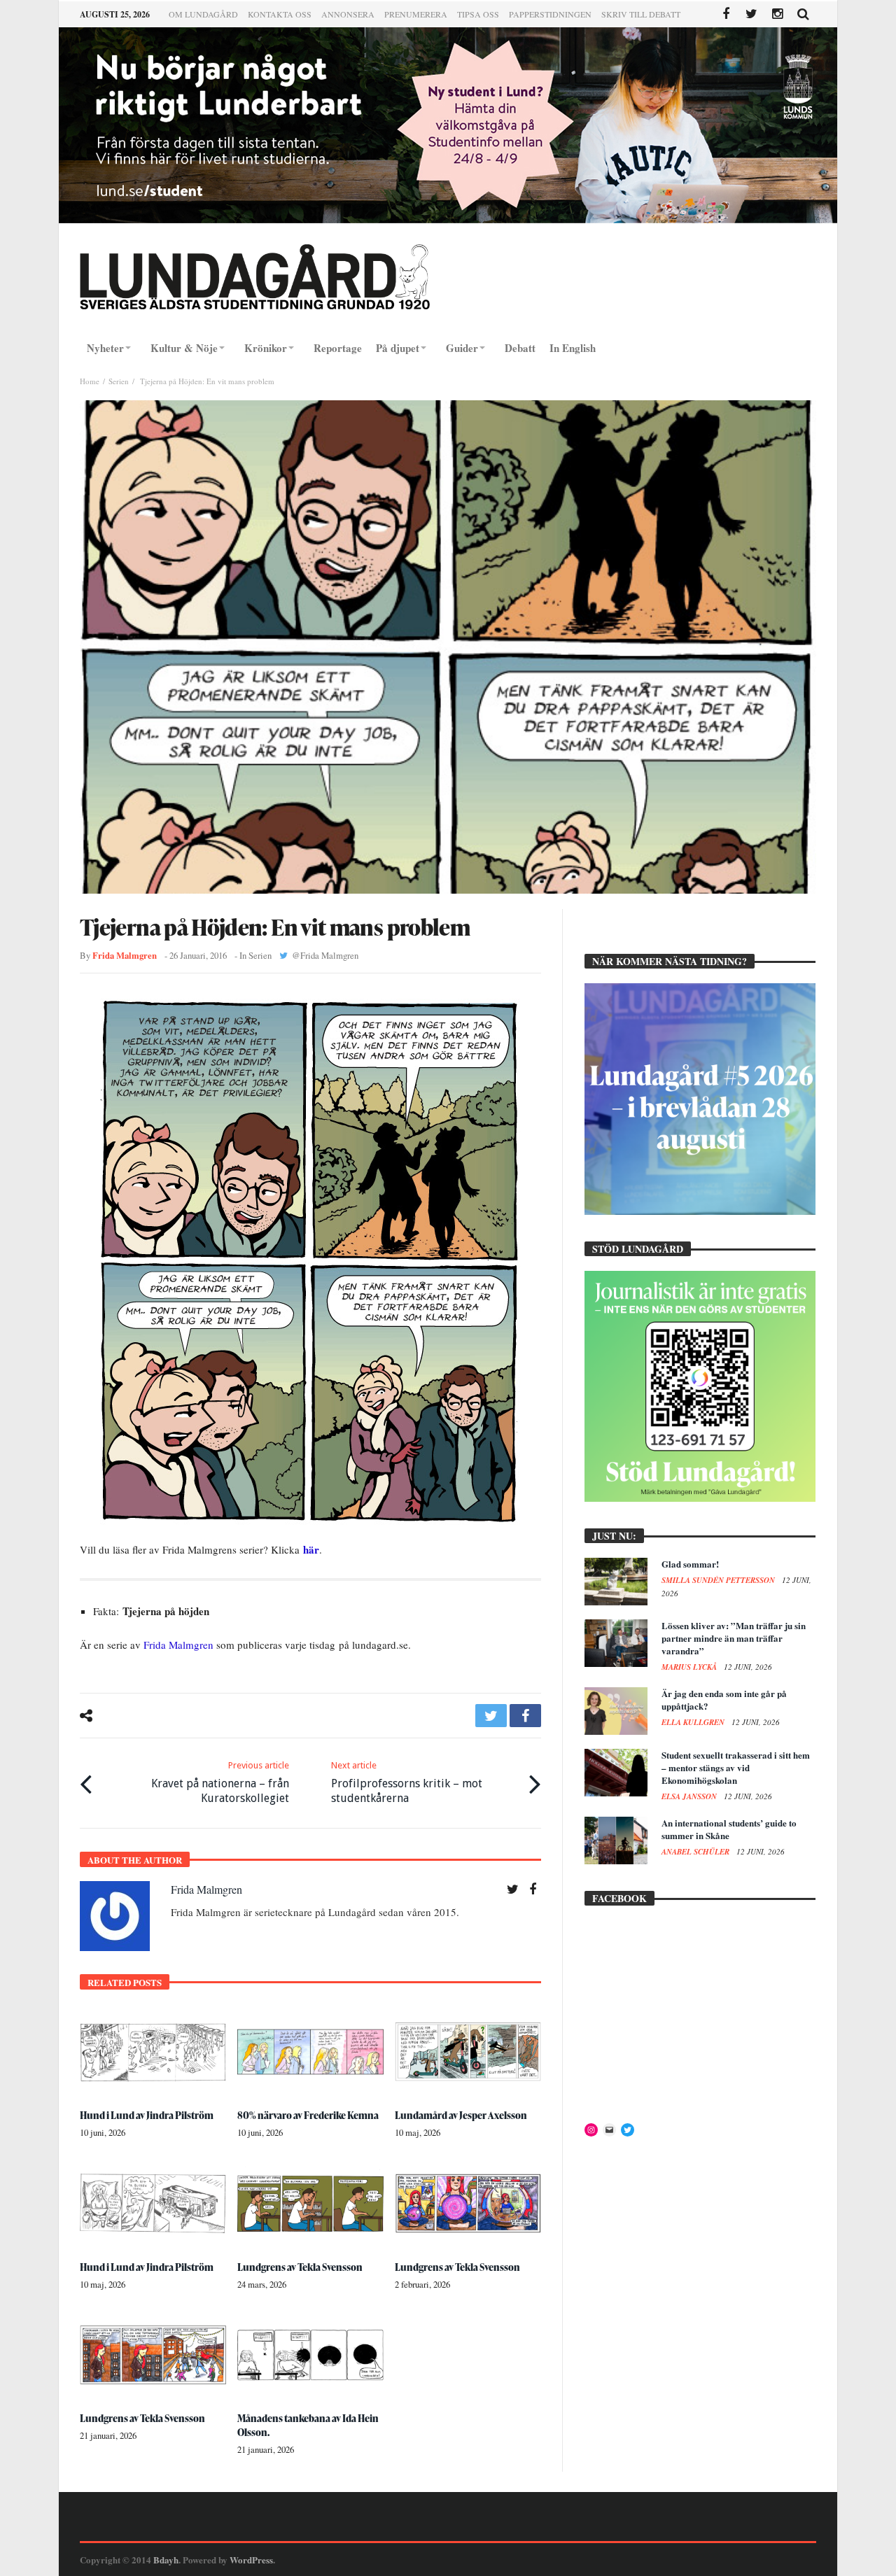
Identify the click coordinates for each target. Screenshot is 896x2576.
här (311, 1549)
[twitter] (491, 1716)
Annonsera (348, 14)
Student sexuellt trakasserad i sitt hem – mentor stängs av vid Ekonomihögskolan (736, 1767)
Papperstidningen (550, 14)
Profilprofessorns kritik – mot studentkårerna (407, 1782)
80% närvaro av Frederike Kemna (308, 2115)
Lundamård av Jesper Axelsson (461, 2115)
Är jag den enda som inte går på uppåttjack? (724, 1699)
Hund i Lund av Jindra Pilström (147, 2115)
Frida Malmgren (125, 955)
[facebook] (525, 1716)
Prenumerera (416, 14)
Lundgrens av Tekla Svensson (300, 2267)
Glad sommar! (690, 1564)
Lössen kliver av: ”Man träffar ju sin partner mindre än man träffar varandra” (734, 1638)
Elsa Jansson (690, 1796)
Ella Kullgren (694, 1722)
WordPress (251, 2560)
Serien (119, 381)
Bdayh (166, 2560)
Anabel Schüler (696, 1852)
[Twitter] (751, 14)
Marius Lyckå (690, 1667)
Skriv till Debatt (641, 14)
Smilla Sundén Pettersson (719, 1580)
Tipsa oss (478, 14)
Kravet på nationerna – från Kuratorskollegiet (220, 1782)
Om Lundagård (203, 14)
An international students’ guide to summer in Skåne (729, 1829)
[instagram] (777, 14)
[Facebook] (726, 14)
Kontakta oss (280, 14)
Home (90, 381)
